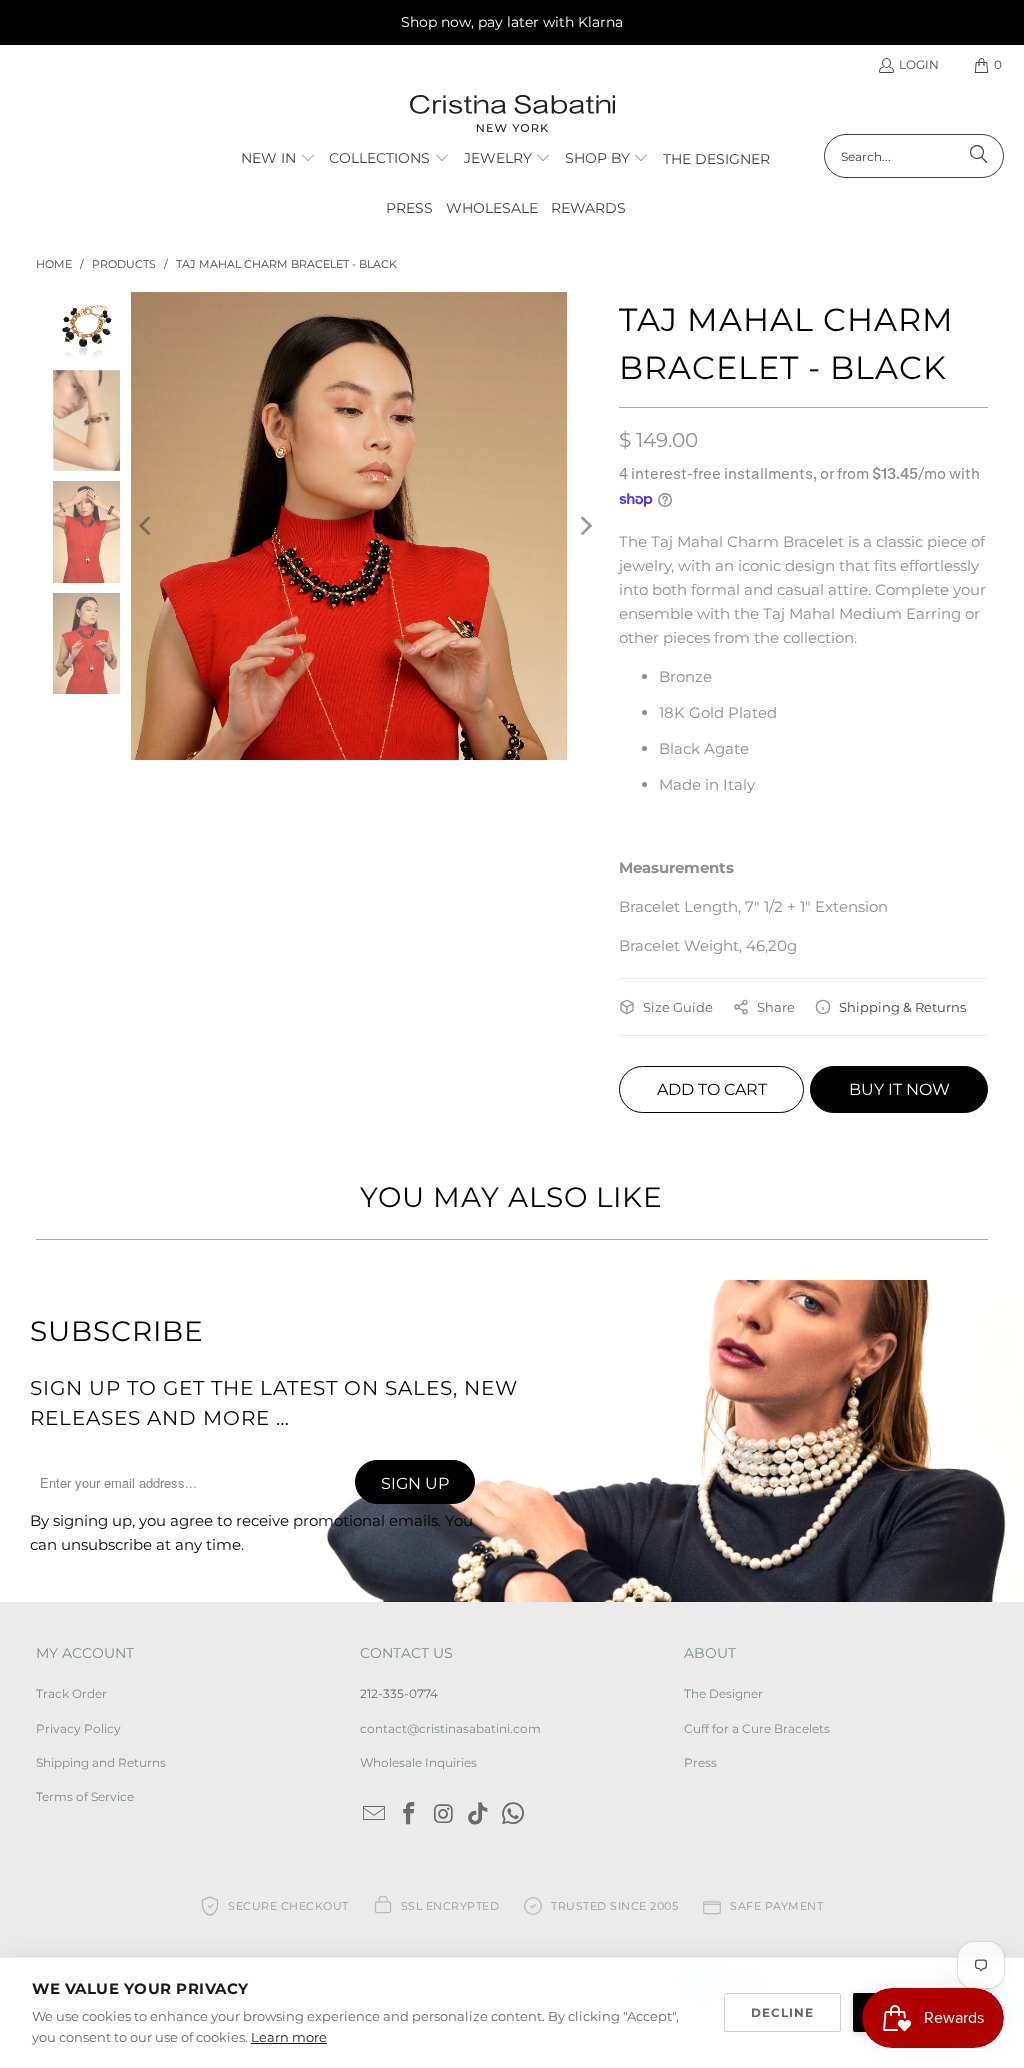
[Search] (979, 156)
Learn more (289, 2037)
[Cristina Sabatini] (512, 114)
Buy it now (899, 1089)
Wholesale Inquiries (418, 1762)
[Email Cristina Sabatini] (375, 1815)
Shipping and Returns (101, 1762)
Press (700, 1762)
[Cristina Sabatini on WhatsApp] (514, 1815)
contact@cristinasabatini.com (450, 1728)
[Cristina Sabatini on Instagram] (444, 1815)
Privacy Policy (78, 1728)
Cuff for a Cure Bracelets (757, 1728)
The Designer (723, 1693)
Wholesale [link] (492, 208)
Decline (782, 2012)
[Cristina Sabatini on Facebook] (410, 1815)
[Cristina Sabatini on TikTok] (479, 1815)
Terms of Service (85, 1796)
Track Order (71, 1693)
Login (919, 64)
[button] (278, 159)
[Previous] (146, 526)
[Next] (584, 526)
